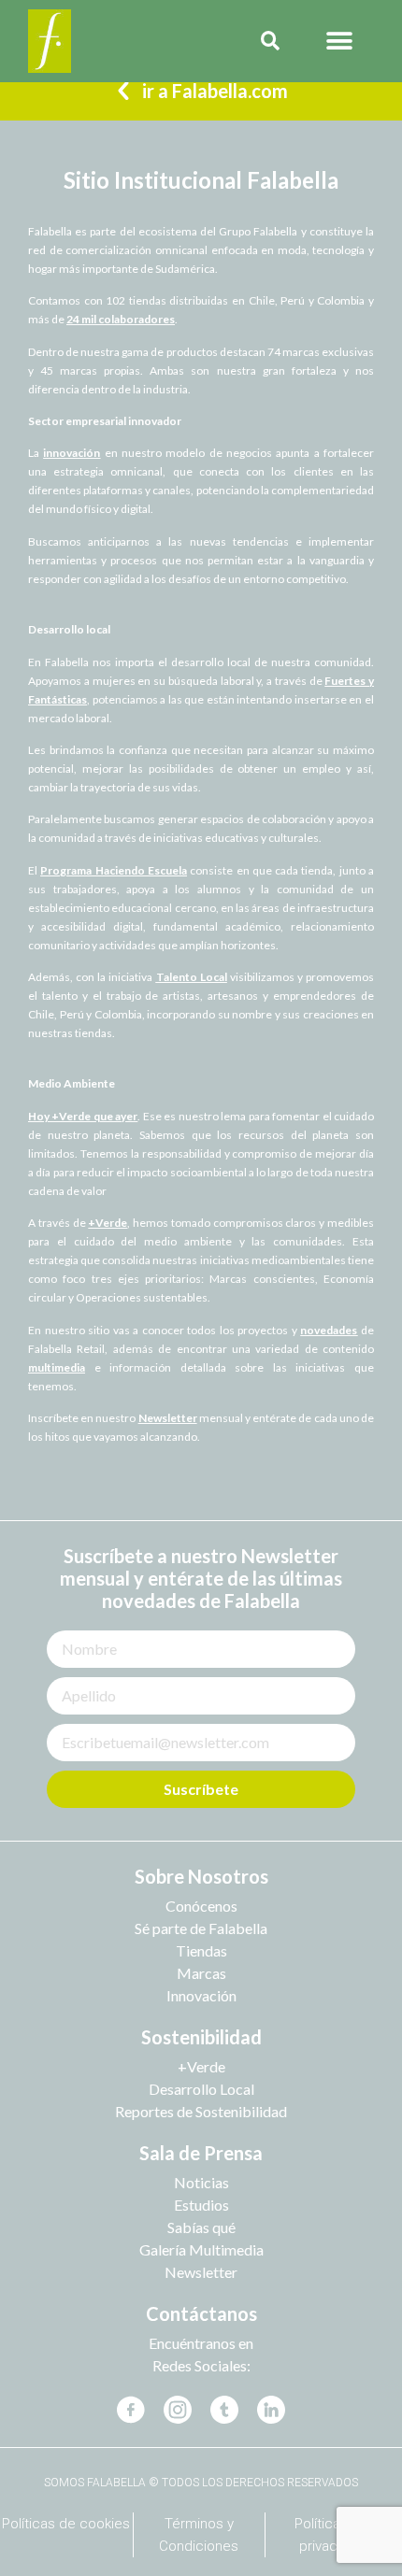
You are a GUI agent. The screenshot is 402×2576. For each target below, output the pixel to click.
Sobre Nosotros (201, 1876)
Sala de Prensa (201, 2153)
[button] (340, 42)
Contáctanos (201, 2313)
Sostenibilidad (201, 2037)
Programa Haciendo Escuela (114, 870)
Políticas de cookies (66, 2524)
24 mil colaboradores (121, 319)
